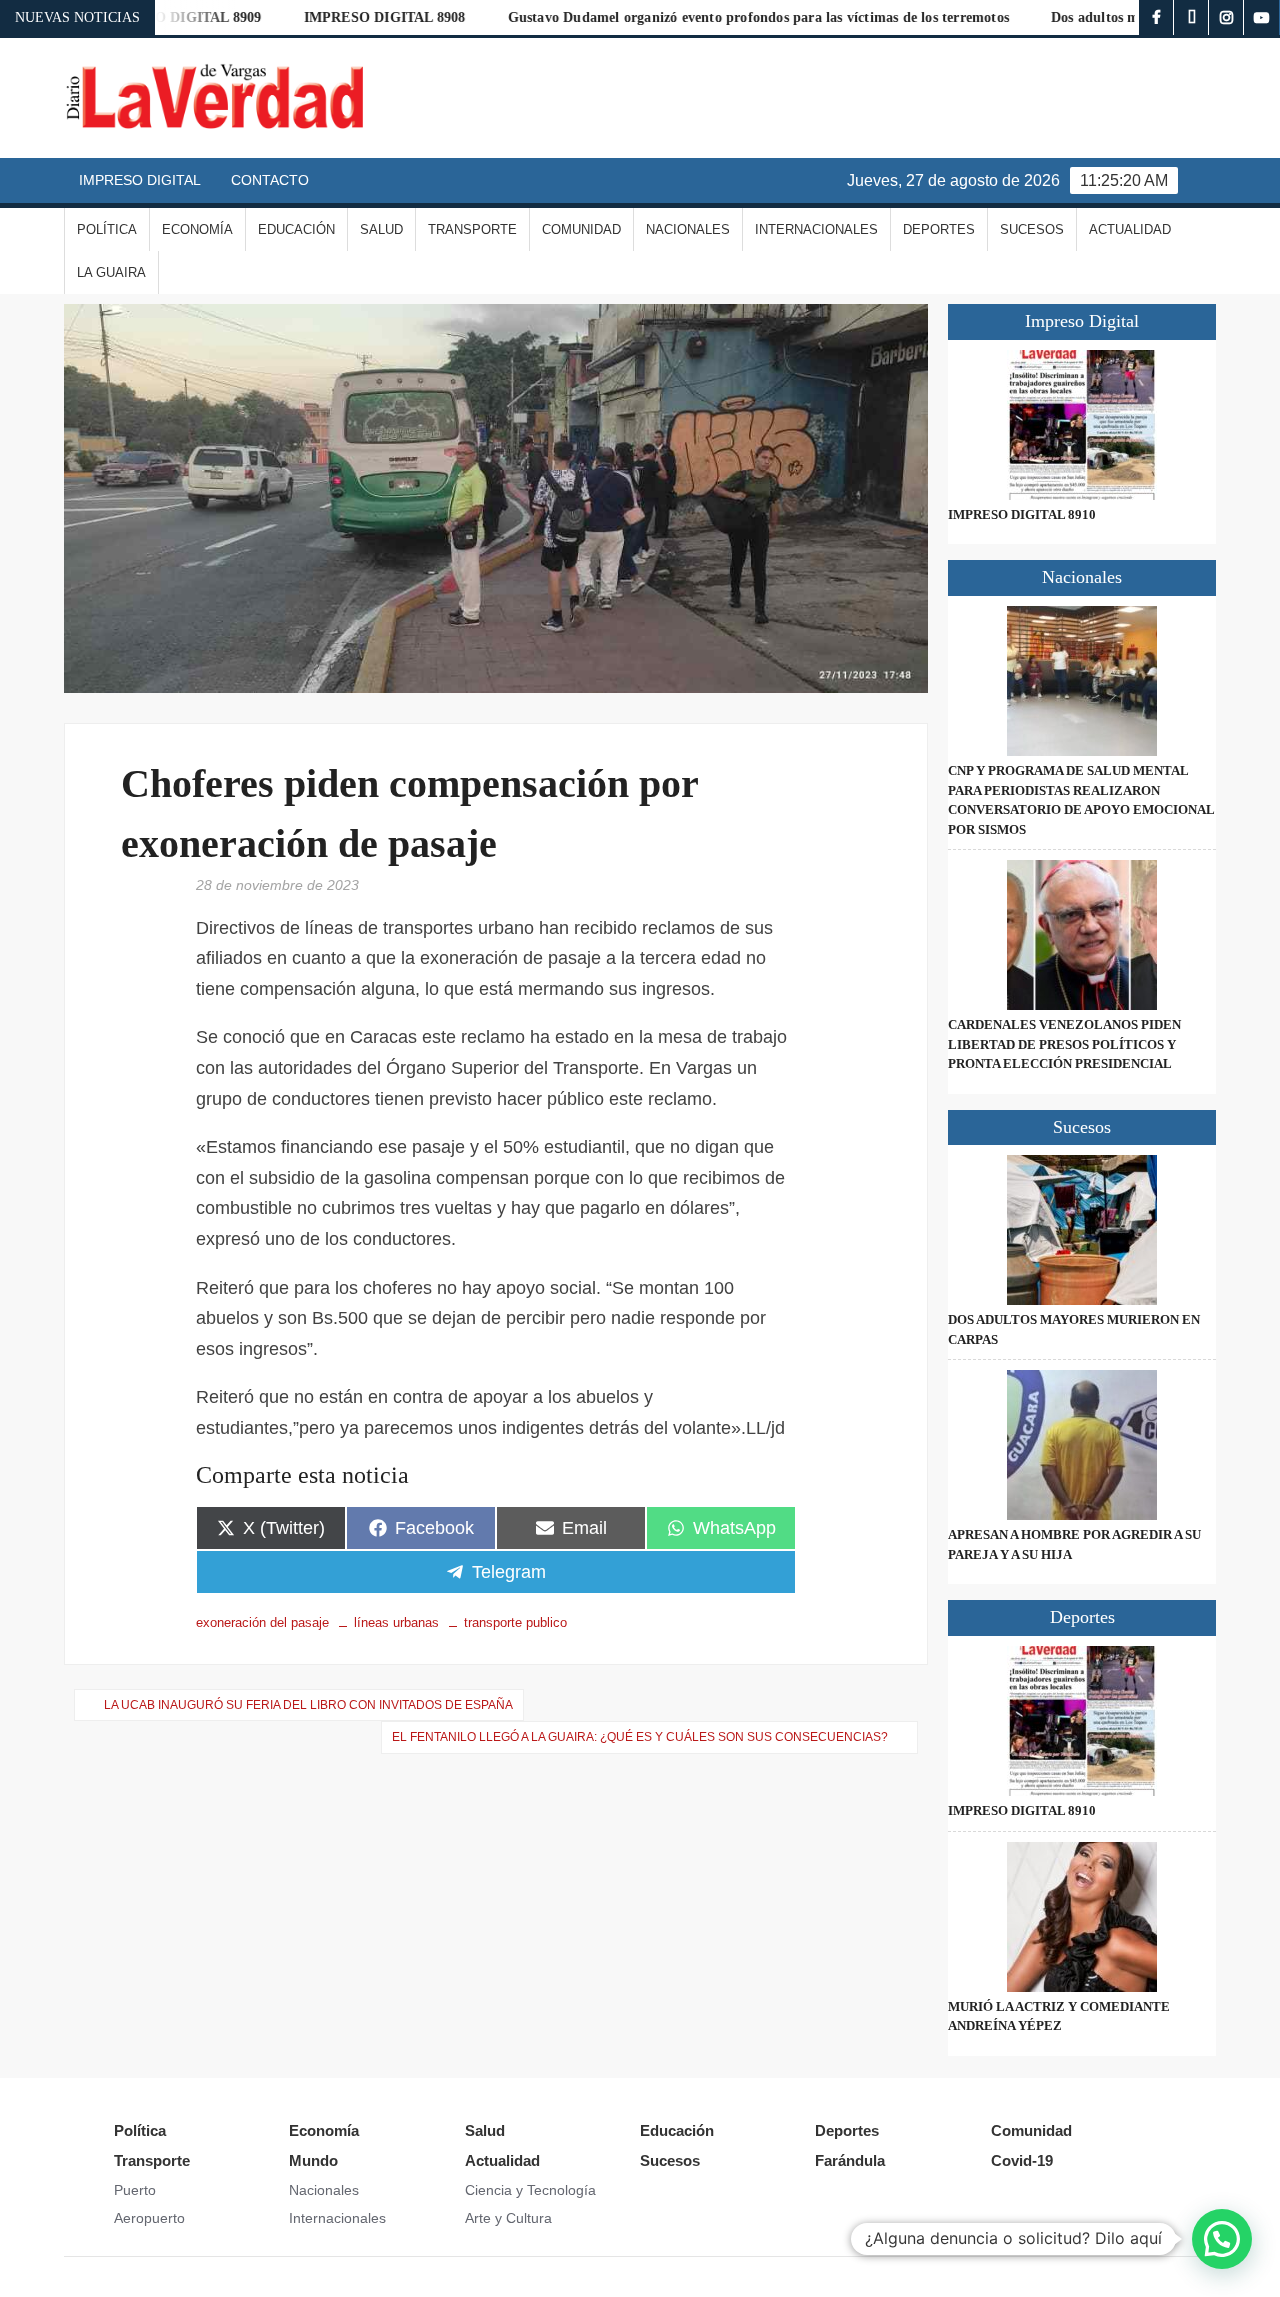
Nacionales (688, 229)
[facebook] (1156, 17)
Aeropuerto (149, 2218)
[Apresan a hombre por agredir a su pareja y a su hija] (1082, 1445)
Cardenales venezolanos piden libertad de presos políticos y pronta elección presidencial (1064, 1044)
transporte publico (515, 1622)
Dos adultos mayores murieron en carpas (1128, 17)
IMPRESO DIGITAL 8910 (1022, 514)
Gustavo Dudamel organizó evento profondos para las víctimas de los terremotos (707, 17)
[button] (1222, 2239)
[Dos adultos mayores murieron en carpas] (1082, 1230)
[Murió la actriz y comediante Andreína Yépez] (1082, 1917)
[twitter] (1191, 17)
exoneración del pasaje (262, 1622)
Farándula (850, 2160)
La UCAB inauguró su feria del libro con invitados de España (308, 1705)
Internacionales (816, 229)
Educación (296, 229)
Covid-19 (1022, 2160)
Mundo (313, 2160)
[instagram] (1226, 17)
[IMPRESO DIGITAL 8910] (1082, 425)
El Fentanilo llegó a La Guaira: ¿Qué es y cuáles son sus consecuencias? (640, 1737)
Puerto (135, 2190)
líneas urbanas (396, 1622)
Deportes (939, 229)
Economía (197, 229)
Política (107, 229)
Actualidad (1130, 229)
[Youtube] (1261, 17)
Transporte (472, 229)
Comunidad (581, 229)
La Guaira (111, 272)
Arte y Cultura (508, 2218)
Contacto (270, 180)
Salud (381, 229)
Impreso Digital (140, 180)
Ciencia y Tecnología (530, 2190)
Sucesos (1032, 229)
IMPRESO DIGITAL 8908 (334, 17)
